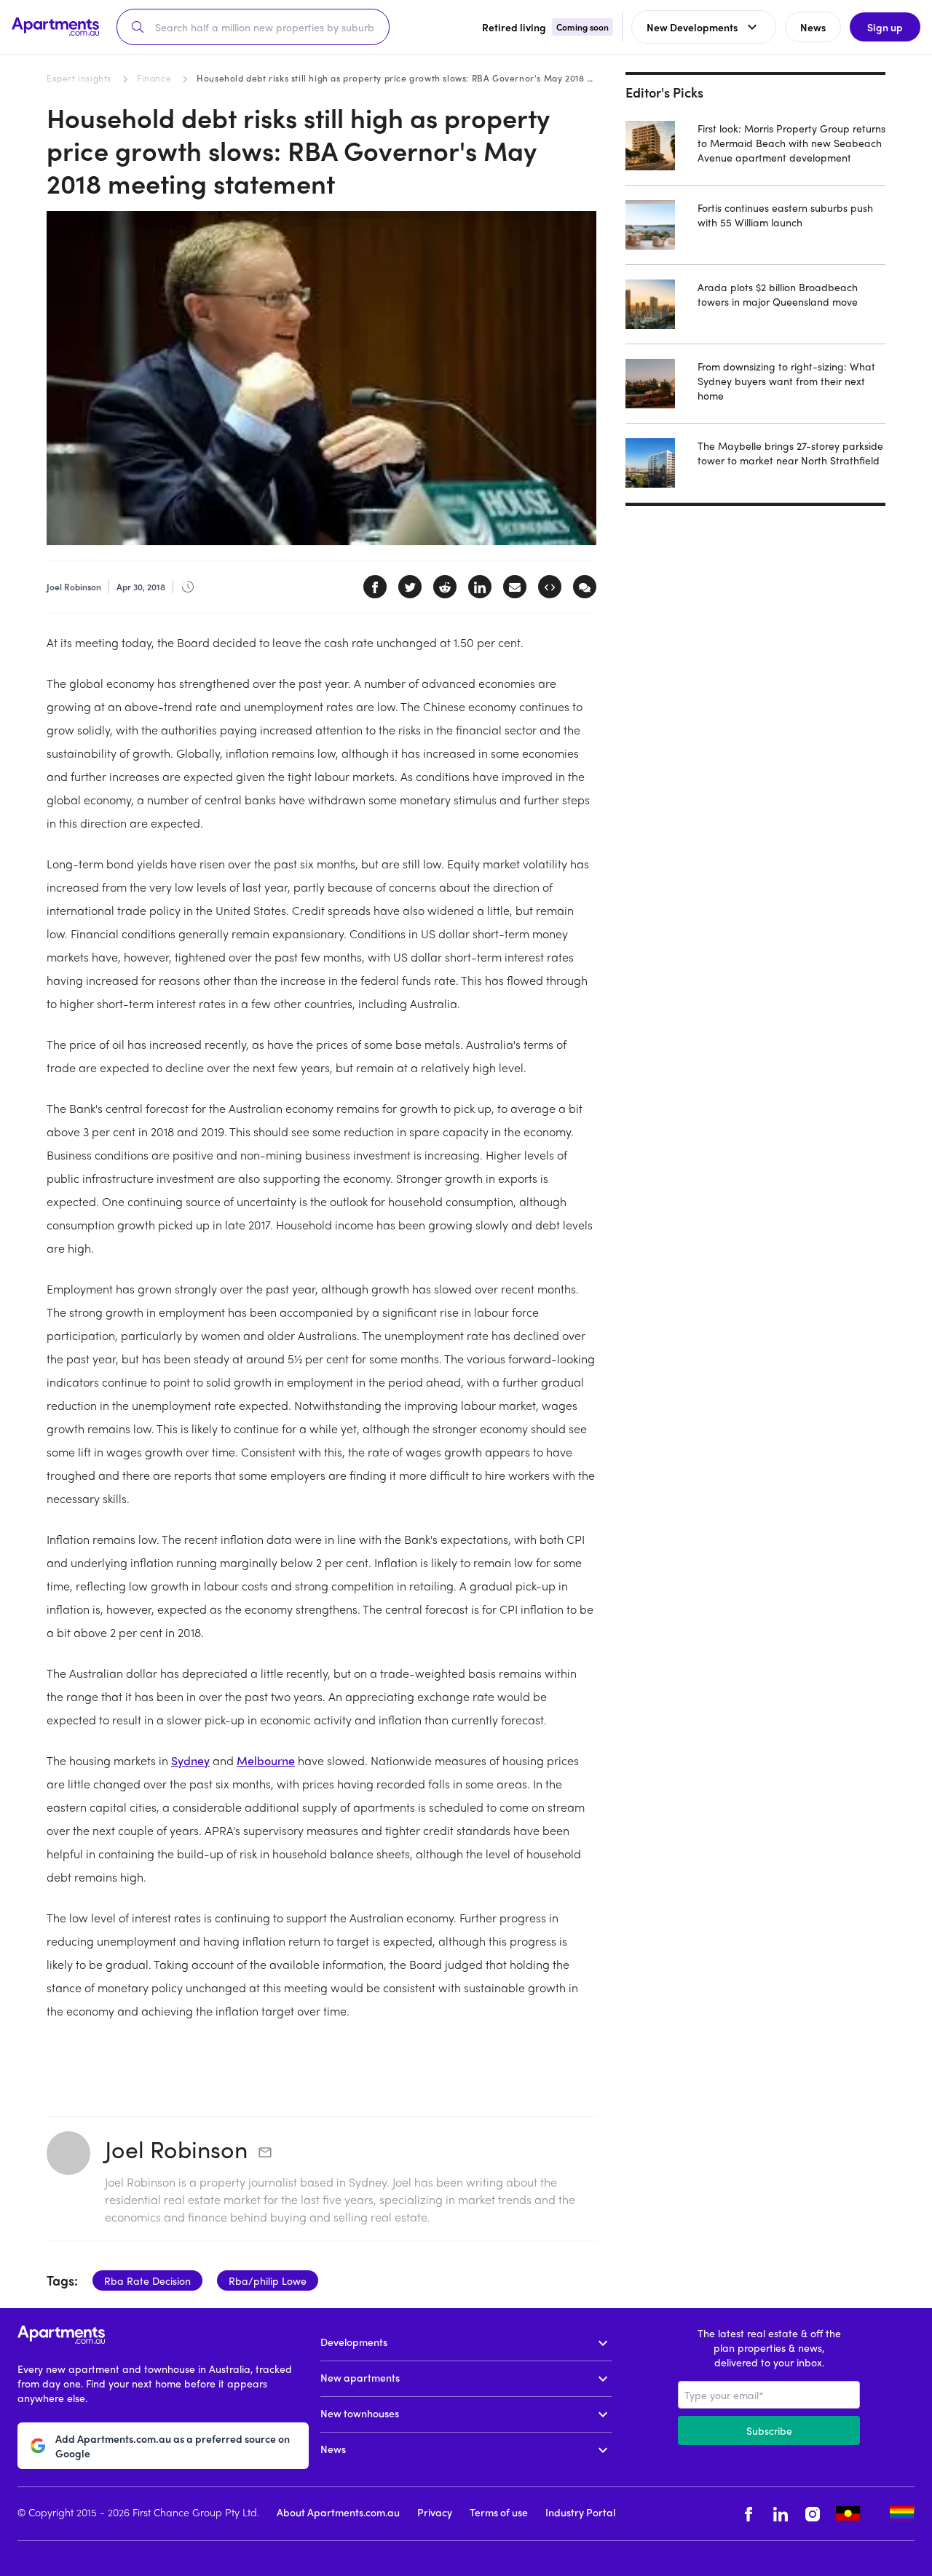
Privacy (435, 2512)
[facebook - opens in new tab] (749, 2514)
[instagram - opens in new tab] (813, 2514)
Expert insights (79, 78)
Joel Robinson (176, 2149)
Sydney (190, 1760)
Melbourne (266, 1760)
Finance (154, 78)
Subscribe (769, 2430)
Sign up (885, 27)
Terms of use (499, 2512)
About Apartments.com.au (338, 2512)
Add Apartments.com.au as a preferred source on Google (173, 2446)
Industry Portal (580, 2512)
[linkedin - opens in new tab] (781, 2514)
